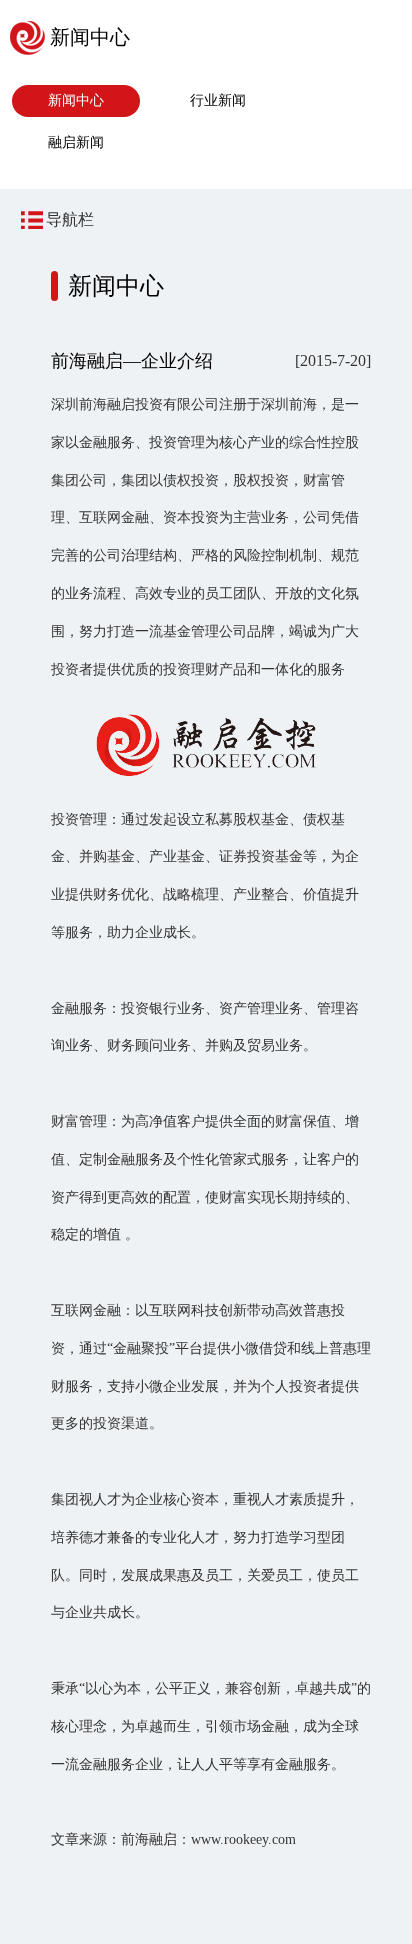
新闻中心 (76, 100)
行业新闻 (218, 100)
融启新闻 (76, 142)
